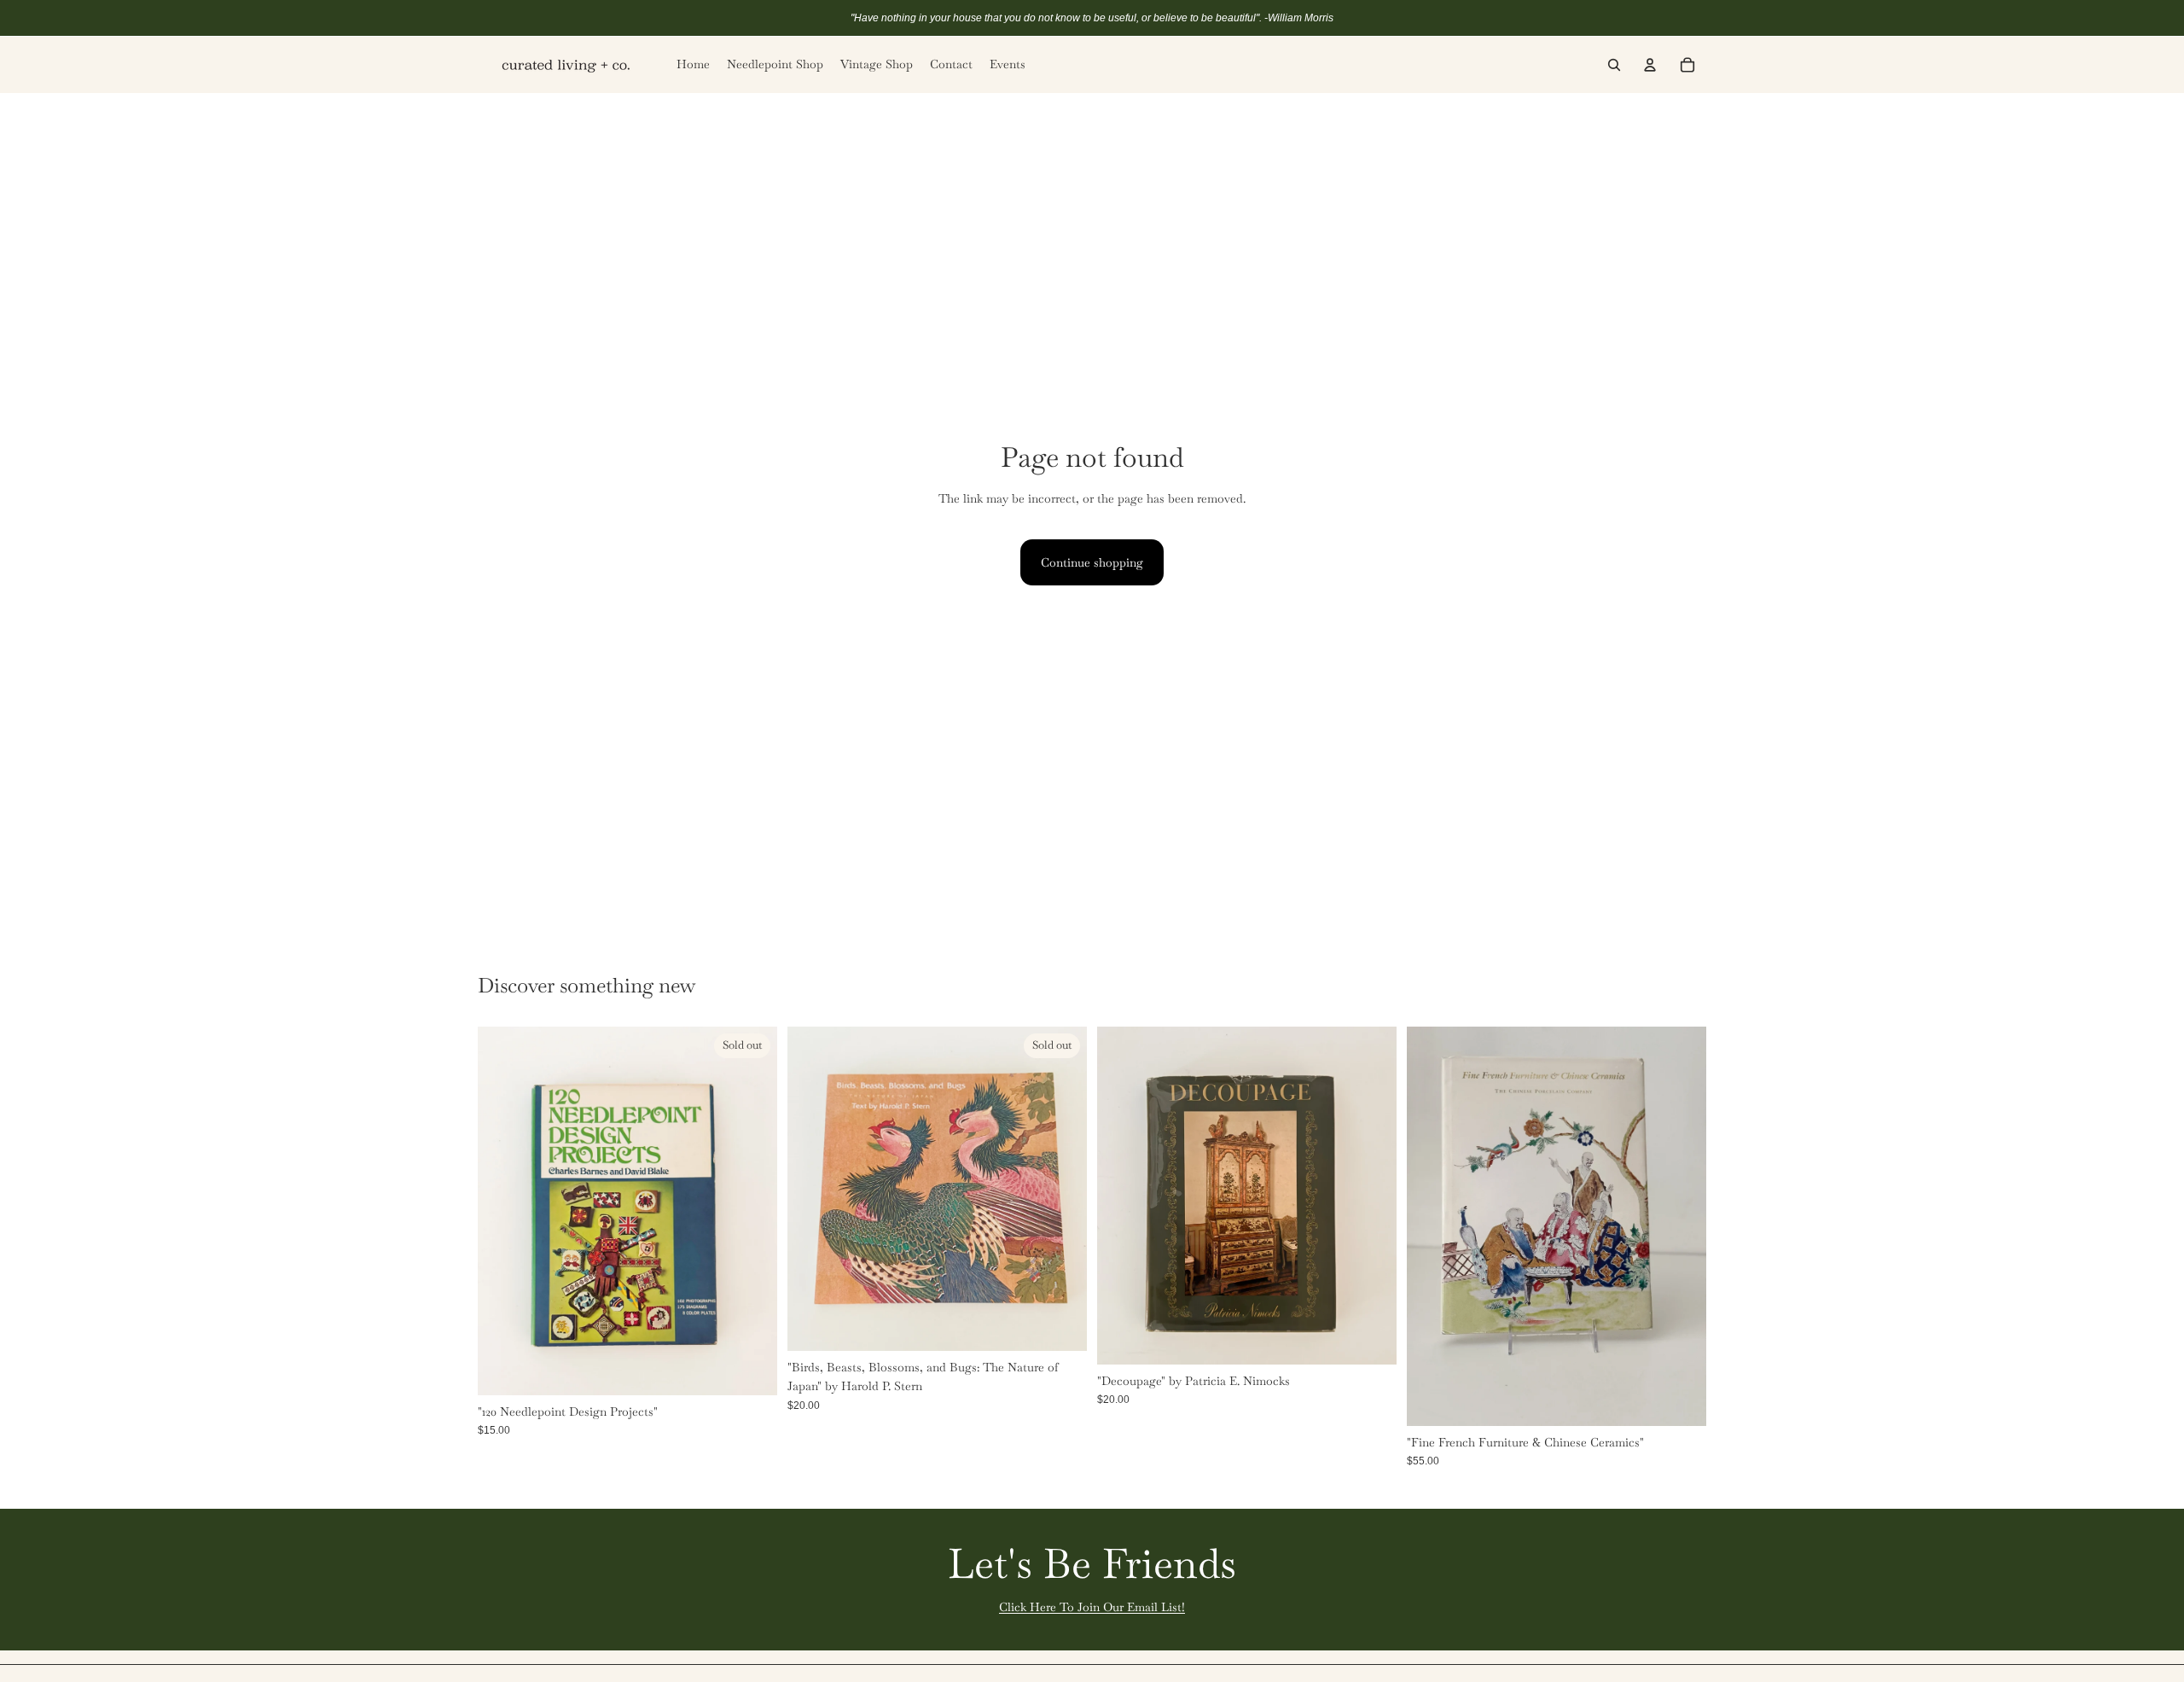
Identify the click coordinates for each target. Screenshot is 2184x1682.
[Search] (1614, 65)
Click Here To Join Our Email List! (1092, 1607)
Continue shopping (1092, 562)
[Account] (1650, 65)
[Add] (1370, 1338)
